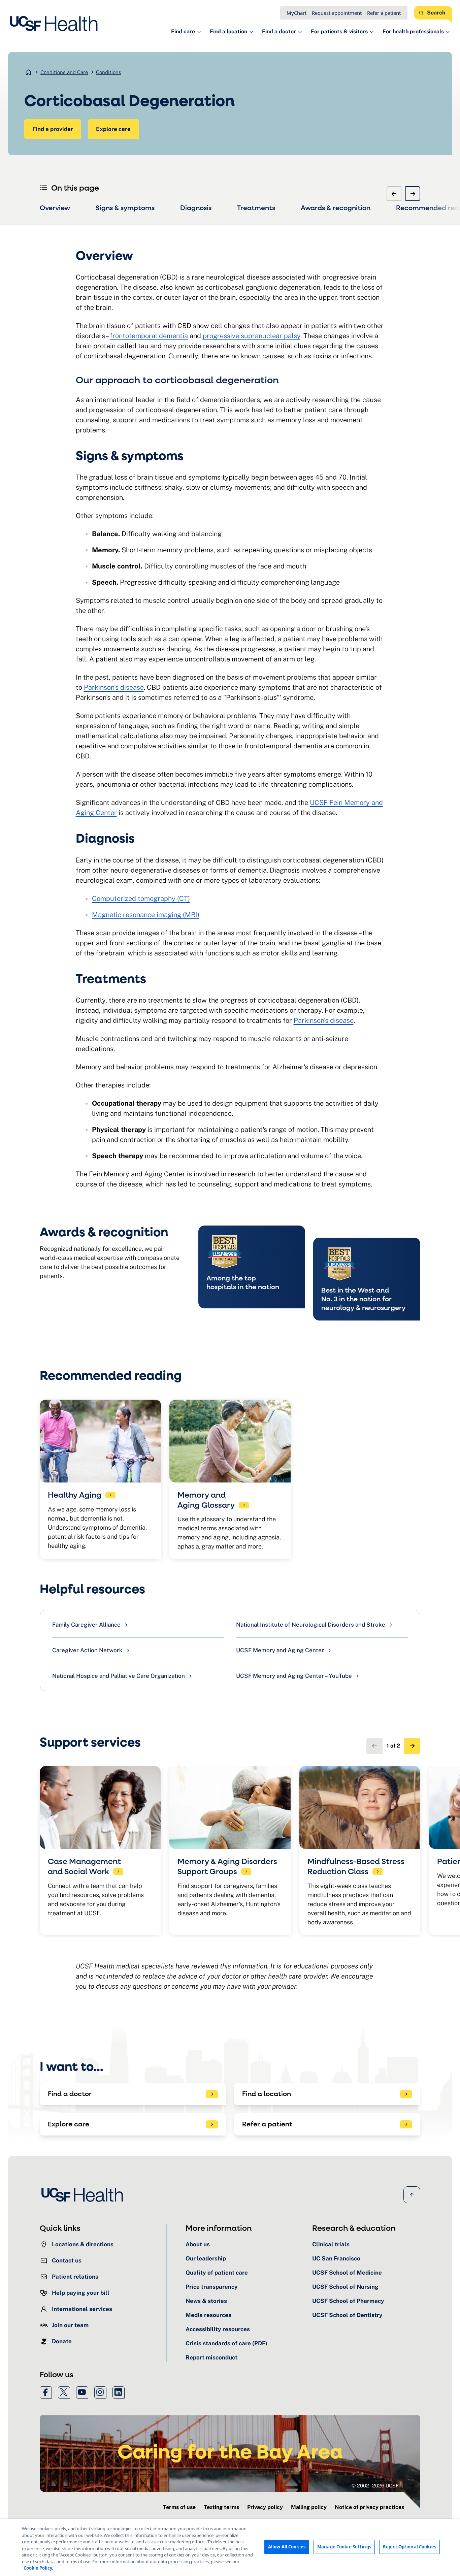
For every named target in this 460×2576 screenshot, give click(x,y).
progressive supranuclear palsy (252, 336)
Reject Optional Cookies (409, 2547)
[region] (230, 2547)
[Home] (56, 24)
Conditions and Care (64, 72)
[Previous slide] (394, 194)
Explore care (113, 129)
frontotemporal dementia (149, 336)
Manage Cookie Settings (344, 2547)
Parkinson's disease (114, 687)
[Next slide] (413, 194)
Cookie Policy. (38, 2568)
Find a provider (53, 129)
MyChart (297, 13)
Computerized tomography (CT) (141, 899)
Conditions (109, 72)
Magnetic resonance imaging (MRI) (146, 915)
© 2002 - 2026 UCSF (375, 2486)
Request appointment (337, 13)
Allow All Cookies (287, 2547)
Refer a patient (384, 13)
